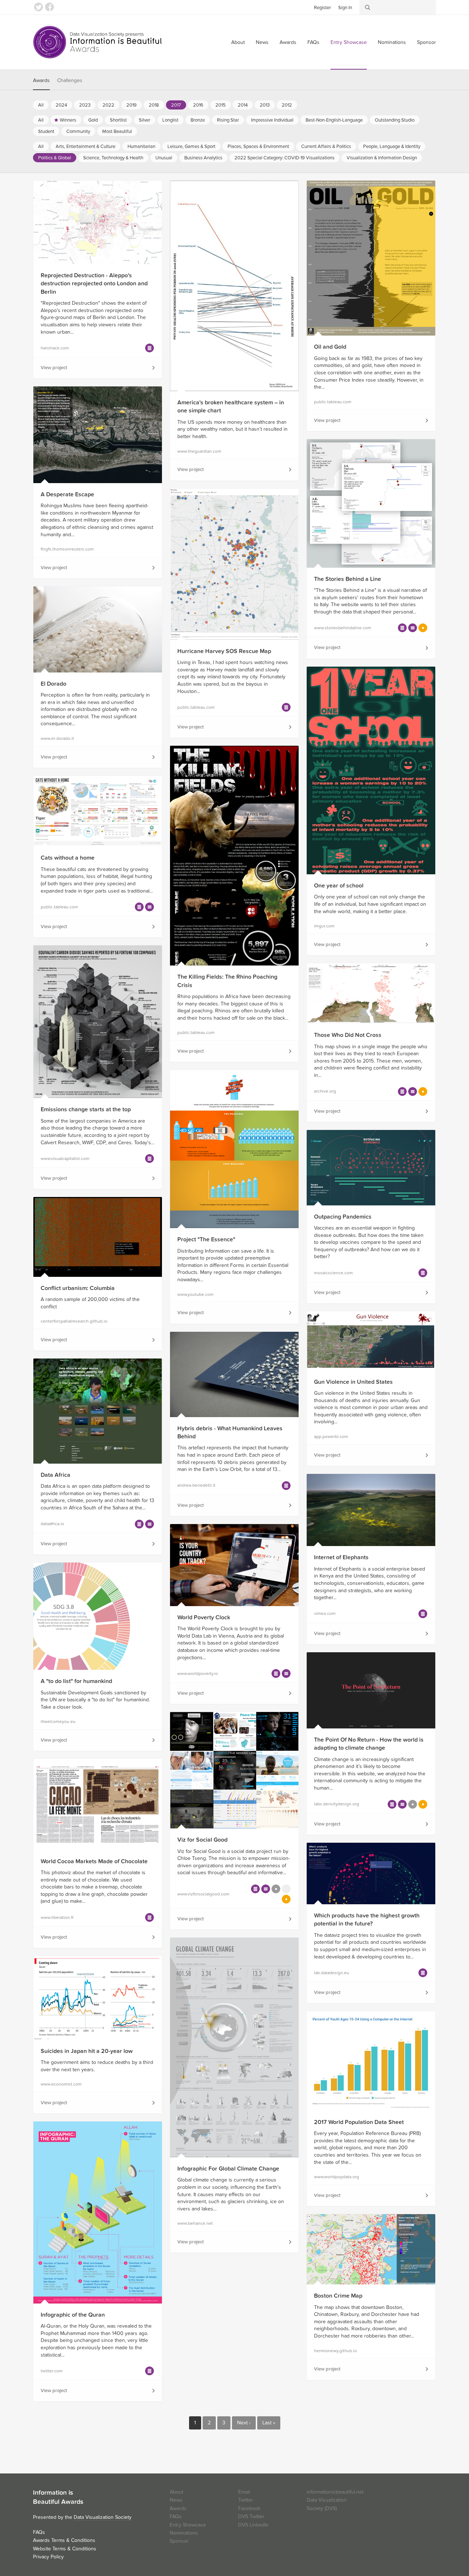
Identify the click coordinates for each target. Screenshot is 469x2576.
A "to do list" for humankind (76, 1681)
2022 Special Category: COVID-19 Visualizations (285, 158)
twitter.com (52, 2371)
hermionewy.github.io (335, 2351)
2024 (61, 105)
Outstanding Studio (395, 120)
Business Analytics (203, 158)
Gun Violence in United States (353, 1382)
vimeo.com (325, 1613)
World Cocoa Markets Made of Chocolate (94, 1861)
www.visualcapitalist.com (65, 1159)
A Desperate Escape (67, 494)
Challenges (70, 80)
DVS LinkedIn (253, 2525)
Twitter (38, 7)
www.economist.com (61, 2084)
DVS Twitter (251, 2516)
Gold (93, 120)
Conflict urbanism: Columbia (78, 1288)
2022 (108, 105)
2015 (221, 105)
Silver (145, 120)
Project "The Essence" (206, 1239)
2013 (265, 105)
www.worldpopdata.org (337, 2177)
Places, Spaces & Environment (258, 147)
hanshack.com (55, 348)
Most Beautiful (117, 131)
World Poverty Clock (204, 1617)
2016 (198, 105)
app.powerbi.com (331, 1437)
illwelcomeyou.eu (58, 1721)
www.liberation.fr (57, 1917)
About (238, 42)
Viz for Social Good (202, 1840)
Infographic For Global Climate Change (228, 2169)
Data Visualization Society (103, 2517)
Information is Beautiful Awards (98, 42)
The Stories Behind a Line (348, 579)
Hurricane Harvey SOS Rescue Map (224, 651)
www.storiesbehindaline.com (343, 628)
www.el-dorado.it (57, 738)
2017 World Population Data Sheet (359, 2122)
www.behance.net (195, 2223)
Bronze (198, 120)
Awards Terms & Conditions (64, 2540)
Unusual (164, 158)
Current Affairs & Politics (326, 147)
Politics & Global (55, 158)
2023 (85, 105)
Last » (269, 2423)
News (262, 42)
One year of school (339, 886)
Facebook (49, 7)
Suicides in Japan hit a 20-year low (87, 2051)
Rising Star (228, 120)
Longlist (170, 120)
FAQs (313, 42)
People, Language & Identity (392, 147)
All (41, 105)
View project (54, 368)
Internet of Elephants (341, 1557)
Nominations (392, 42)
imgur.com (324, 926)
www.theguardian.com (199, 451)
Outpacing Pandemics (343, 1217)
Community (78, 131)
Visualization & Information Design (382, 158)
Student (46, 131)
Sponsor (426, 42)
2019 (132, 105)
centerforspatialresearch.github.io (74, 1321)
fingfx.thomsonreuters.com (67, 549)
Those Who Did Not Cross (348, 1035)
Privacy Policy (48, 2557)
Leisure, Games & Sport (191, 147)
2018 (154, 105)
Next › (244, 2423)
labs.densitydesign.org (337, 1804)
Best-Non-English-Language (334, 120)
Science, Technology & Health (113, 158)
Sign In (345, 8)
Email (244, 2492)
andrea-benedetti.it (196, 1485)
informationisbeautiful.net (335, 2492)
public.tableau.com (333, 402)
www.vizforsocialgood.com (203, 1894)
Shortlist (118, 120)
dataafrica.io (52, 1524)
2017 (176, 105)
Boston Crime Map (338, 2296)
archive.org (325, 1091)
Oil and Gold (330, 347)
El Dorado (53, 684)
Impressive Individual (272, 120)
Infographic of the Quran (73, 2315)
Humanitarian (141, 147)
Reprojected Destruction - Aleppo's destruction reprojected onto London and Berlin (94, 284)
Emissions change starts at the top (86, 1109)
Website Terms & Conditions (65, 2549)
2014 (243, 105)
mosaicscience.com (333, 1273)
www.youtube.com (195, 1294)
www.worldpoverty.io (198, 1674)
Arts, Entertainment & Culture (86, 147)
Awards (288, 42)
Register (322, 8)
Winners (68, 120)
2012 (287, 105)
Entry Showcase (349, 42)
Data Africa (56, 1475)
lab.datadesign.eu (332, 1973)
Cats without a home (68, 858)
